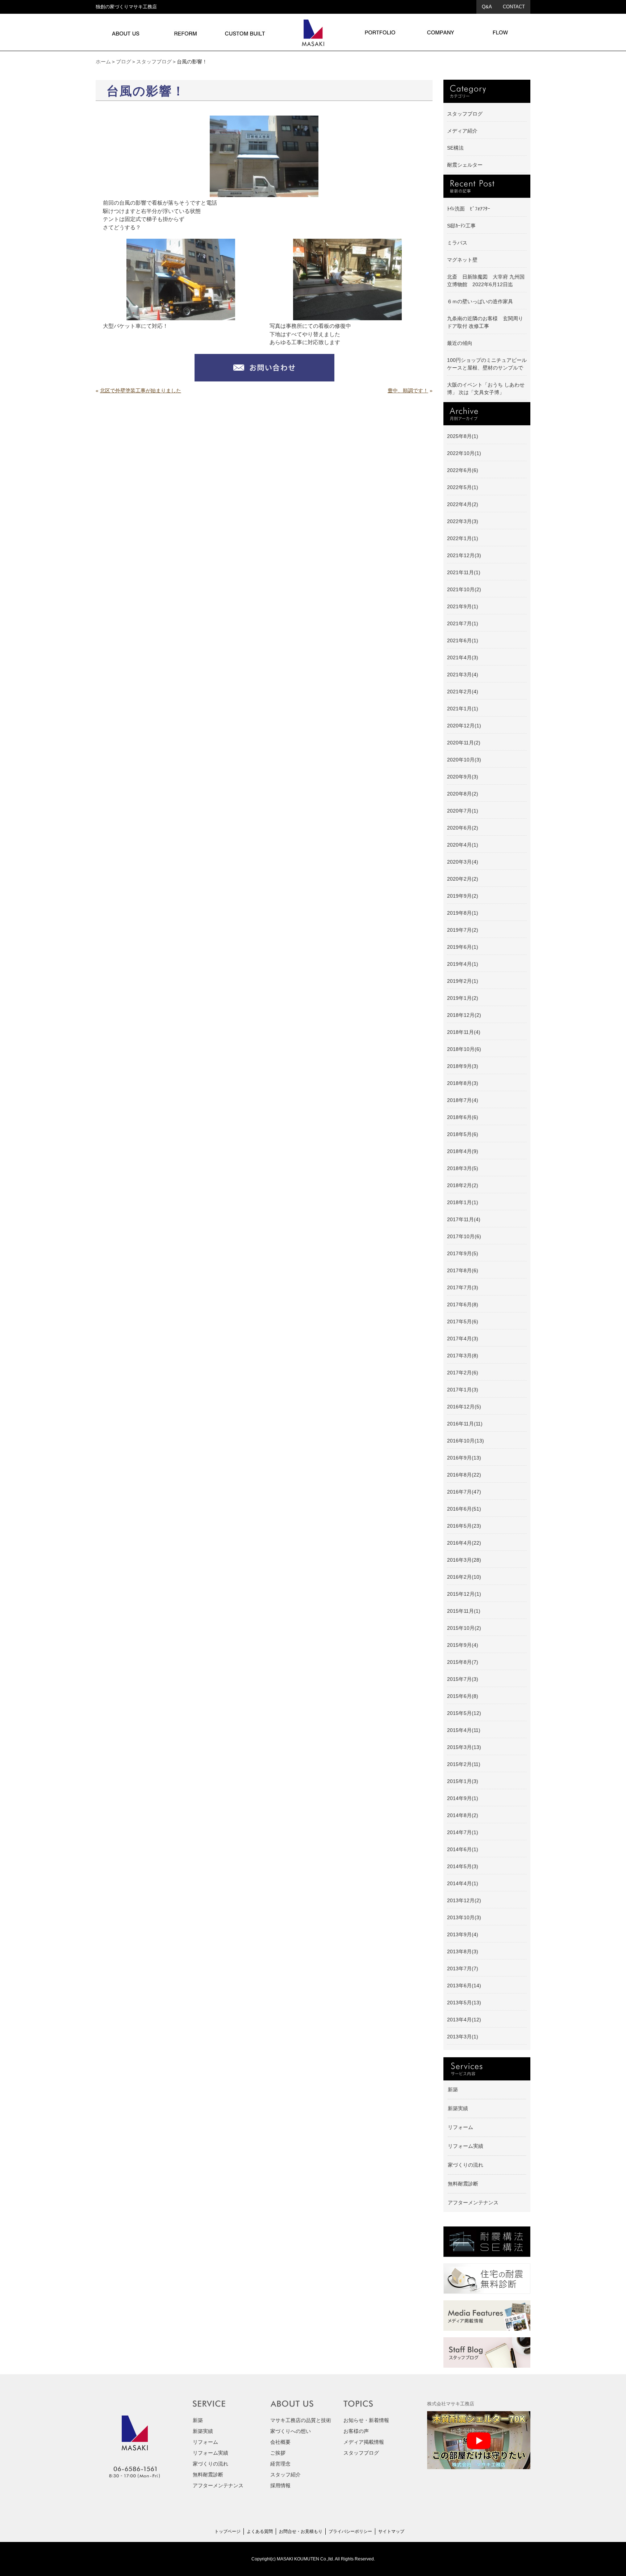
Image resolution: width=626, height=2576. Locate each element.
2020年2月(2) (463, 879)
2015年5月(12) (464, 1713)
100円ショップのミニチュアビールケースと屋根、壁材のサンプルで (487, 364)
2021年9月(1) (463, 606)
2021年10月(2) (464, 589)
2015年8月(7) (463, 1662)
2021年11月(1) (464, 572)
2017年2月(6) (463, 1373)
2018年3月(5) (463, 1168)
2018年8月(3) (463, 1083)
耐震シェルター (465, 165)
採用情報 (280, 2485)
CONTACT (514, 7)
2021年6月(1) (463, 640)
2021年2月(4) (463, 692)
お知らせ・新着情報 (366, 2420)
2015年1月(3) (463, 1781)
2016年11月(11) (465, 1424)
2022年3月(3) (463, 521)
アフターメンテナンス (473, 2203)
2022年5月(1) (463, 487)
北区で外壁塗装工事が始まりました (141, 391)
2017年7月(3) (463, 1287)
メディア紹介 (462, 131)
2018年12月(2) (464, 1015)
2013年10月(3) (464, 1917)
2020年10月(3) (464, 760)
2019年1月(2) (463, 998)
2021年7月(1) (463, 623)
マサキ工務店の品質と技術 (301, 2420)
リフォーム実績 (466, 2146)
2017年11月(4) (464, 1219)
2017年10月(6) (464, 1236)
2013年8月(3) (463, 1951)
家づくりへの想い (291, 2431)
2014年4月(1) (463, 1883)
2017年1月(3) (463, 1390)
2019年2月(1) (463, 981)
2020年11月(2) (464, 743)
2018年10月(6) (464, 1049)
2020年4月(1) (463, 845)
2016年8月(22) (464, 1475)
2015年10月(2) (464, 1628)
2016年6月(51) (464, 1509)
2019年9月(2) (463, 896)
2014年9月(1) (463, 1798)
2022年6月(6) (463, 470)
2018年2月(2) (463, 1185)
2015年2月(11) (464, 1764)
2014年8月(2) (463, 1815)
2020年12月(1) (464, 726)
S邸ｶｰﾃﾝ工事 (461, 226)
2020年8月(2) (463, 794)
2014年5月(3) (463, 1866)
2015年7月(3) (463, 1679)
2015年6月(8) (463, 1696)
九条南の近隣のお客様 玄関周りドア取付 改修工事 (485, 322)
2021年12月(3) (464, 555)
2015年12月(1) (464, 1594)
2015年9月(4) (463, 1645)
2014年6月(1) (463, 1849)
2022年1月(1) (463, 538)
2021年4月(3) (463, 657)
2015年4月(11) (464, 1730)
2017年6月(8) (463, 1304)
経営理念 (280, 2464)
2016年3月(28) (464, 1560)
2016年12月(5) (464, 1407)
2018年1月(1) (463, 1202)
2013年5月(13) (464, 2003)
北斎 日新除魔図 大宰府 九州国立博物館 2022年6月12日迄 (486, 281)
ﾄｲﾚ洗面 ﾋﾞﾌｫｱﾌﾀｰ (469, 209)
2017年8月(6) (463, 1270)
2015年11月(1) (464, 1611)
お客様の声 (356, 2431)
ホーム (103, 62)
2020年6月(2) (463, 828)
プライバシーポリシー (350, 2531)
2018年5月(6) (463, 1134)
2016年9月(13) (464, 1458)
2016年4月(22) (464, 1543)
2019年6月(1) (463, 947)
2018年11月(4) (464, 1032)
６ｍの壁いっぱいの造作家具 (480, 301)
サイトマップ (391, 2531)
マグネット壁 (462, 260)
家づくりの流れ (466, 2165)
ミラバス (457, 243)
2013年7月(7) (463, 1968)
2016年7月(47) (464, 1492)
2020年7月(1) (463, 811)
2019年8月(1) (463, 913)
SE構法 (455, 148)
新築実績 (458, 2108)
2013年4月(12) (464, 2020)
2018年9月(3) (463, 1066)
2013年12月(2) (464, 1900)
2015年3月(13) (464, 1747)
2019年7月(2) (463, 930)
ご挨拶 (278, 2453)
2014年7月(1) (463, 1832)
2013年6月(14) (464, 1986)
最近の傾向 (460, 343)
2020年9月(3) (463, 777)
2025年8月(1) (463, 436)
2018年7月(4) (463, 1100)
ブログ (124, 62)
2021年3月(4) (463, 675)
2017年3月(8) (463, 1356)
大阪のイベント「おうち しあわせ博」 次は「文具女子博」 (486, 389)
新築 (453, 2089)
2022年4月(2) (463, 504)
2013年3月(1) (463, 2037)
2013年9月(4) (463, 1934)
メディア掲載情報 (364, 2442)
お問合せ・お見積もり (301, 2531)
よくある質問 (260, 2531)
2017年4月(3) (463, 1339)
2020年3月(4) (463, 862)
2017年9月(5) (463, 1253)
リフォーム (460, 2127)
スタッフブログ (154, 62)
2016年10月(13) (466, 1441)
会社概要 (280, 2442)
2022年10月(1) (464, 453)
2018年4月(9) (463, 1151)
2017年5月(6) (463, 1322)
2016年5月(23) (464, 1526)
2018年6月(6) (463, 1117)
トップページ (228, 2531)
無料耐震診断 (463, 2184)
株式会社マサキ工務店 (451, 2404)
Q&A (487, 7)
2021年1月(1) (463, 709)
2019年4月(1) (463, 964)
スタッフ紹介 (285, 2475)
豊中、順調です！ (408, 391)
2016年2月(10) (464, 1577)
